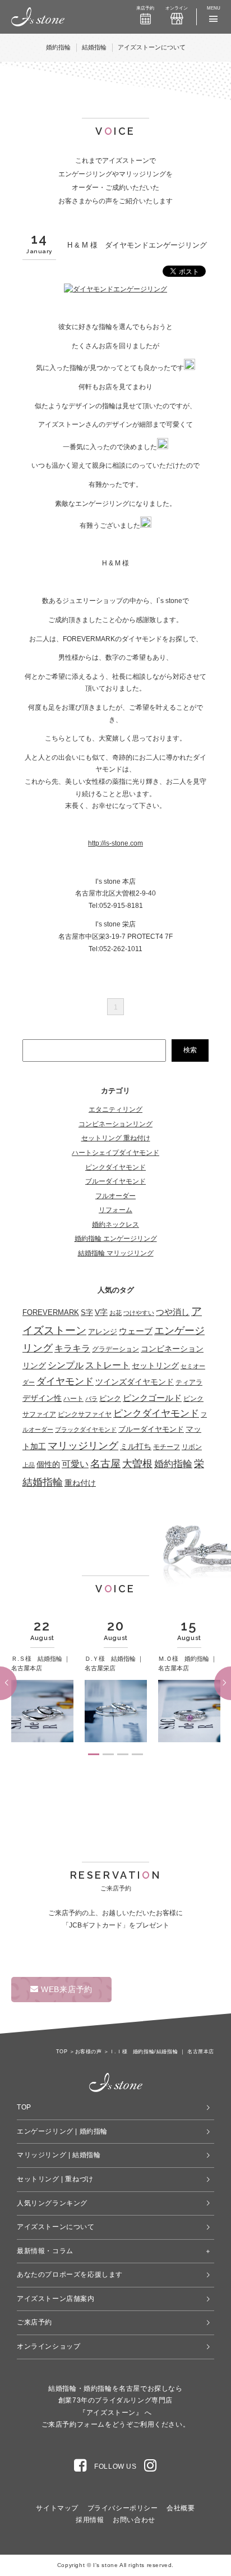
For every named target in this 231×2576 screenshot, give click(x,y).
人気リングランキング (52, 2203)
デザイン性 (42, 1398)
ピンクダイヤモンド (115, 1167)
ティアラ (189, 1382)
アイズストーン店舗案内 (56, 2299)
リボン (192, 1447)
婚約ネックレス (115, 1225)
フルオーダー (115, 1196)
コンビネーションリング (115, 1124)
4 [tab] (137, 1754)
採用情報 (90, 2520)
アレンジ (103, 1332)
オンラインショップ (48, 2346)
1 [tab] (94, 1754)
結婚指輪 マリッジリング (116, 1253)
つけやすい (139, 1313)
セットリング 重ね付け (116, 1138)
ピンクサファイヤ (85, 1414)
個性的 (48, 1465)
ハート (73, 1399)
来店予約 (145, 8)
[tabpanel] (42, 1682)
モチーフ (167, 1447)
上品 (29, 1465)
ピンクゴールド (152, 1398)
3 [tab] (123, 1754)
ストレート (108, 1365)
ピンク (110, 1398)
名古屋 (105, 1464)
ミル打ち (136, 1446)
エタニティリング (115, 1109)
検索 (190, 1050)
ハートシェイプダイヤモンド (115, 1153)
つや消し (173, 1312)
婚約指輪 (58, 47)
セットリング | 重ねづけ (55, 2179)
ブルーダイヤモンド (115, 1181)
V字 (101, 1312)
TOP (24, 2107)
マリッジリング (83, 1446)
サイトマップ (57, 2508)
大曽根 (137, 1464)
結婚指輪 (94, 47)
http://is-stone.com (115, 843)
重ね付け (80, 1483)
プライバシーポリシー (123, 2508)
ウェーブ (136, 1331)
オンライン (177, 8)
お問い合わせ (134, 2520)
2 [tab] (108, 1754)
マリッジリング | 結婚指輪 (59, 2155)
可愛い (75, 1464)
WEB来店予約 (65, 1989)
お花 (115, 1313)
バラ (91, 1399)
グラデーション (115, 1349)
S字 (87, 1313)
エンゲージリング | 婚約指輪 (62, 2131)
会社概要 (181, 2508)
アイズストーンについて (152, 47)
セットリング (155, 1365)
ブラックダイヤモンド (86, 1429)
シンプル (66, 1365)
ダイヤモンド (65, 1381)
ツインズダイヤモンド (135, 1382)
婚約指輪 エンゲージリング (116, 1239)
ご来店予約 (34, 2322)
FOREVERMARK (51, 1312)
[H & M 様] (115, 289)
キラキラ (72, 1348)
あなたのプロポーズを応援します (70, 2274)
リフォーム (115, 1210)
